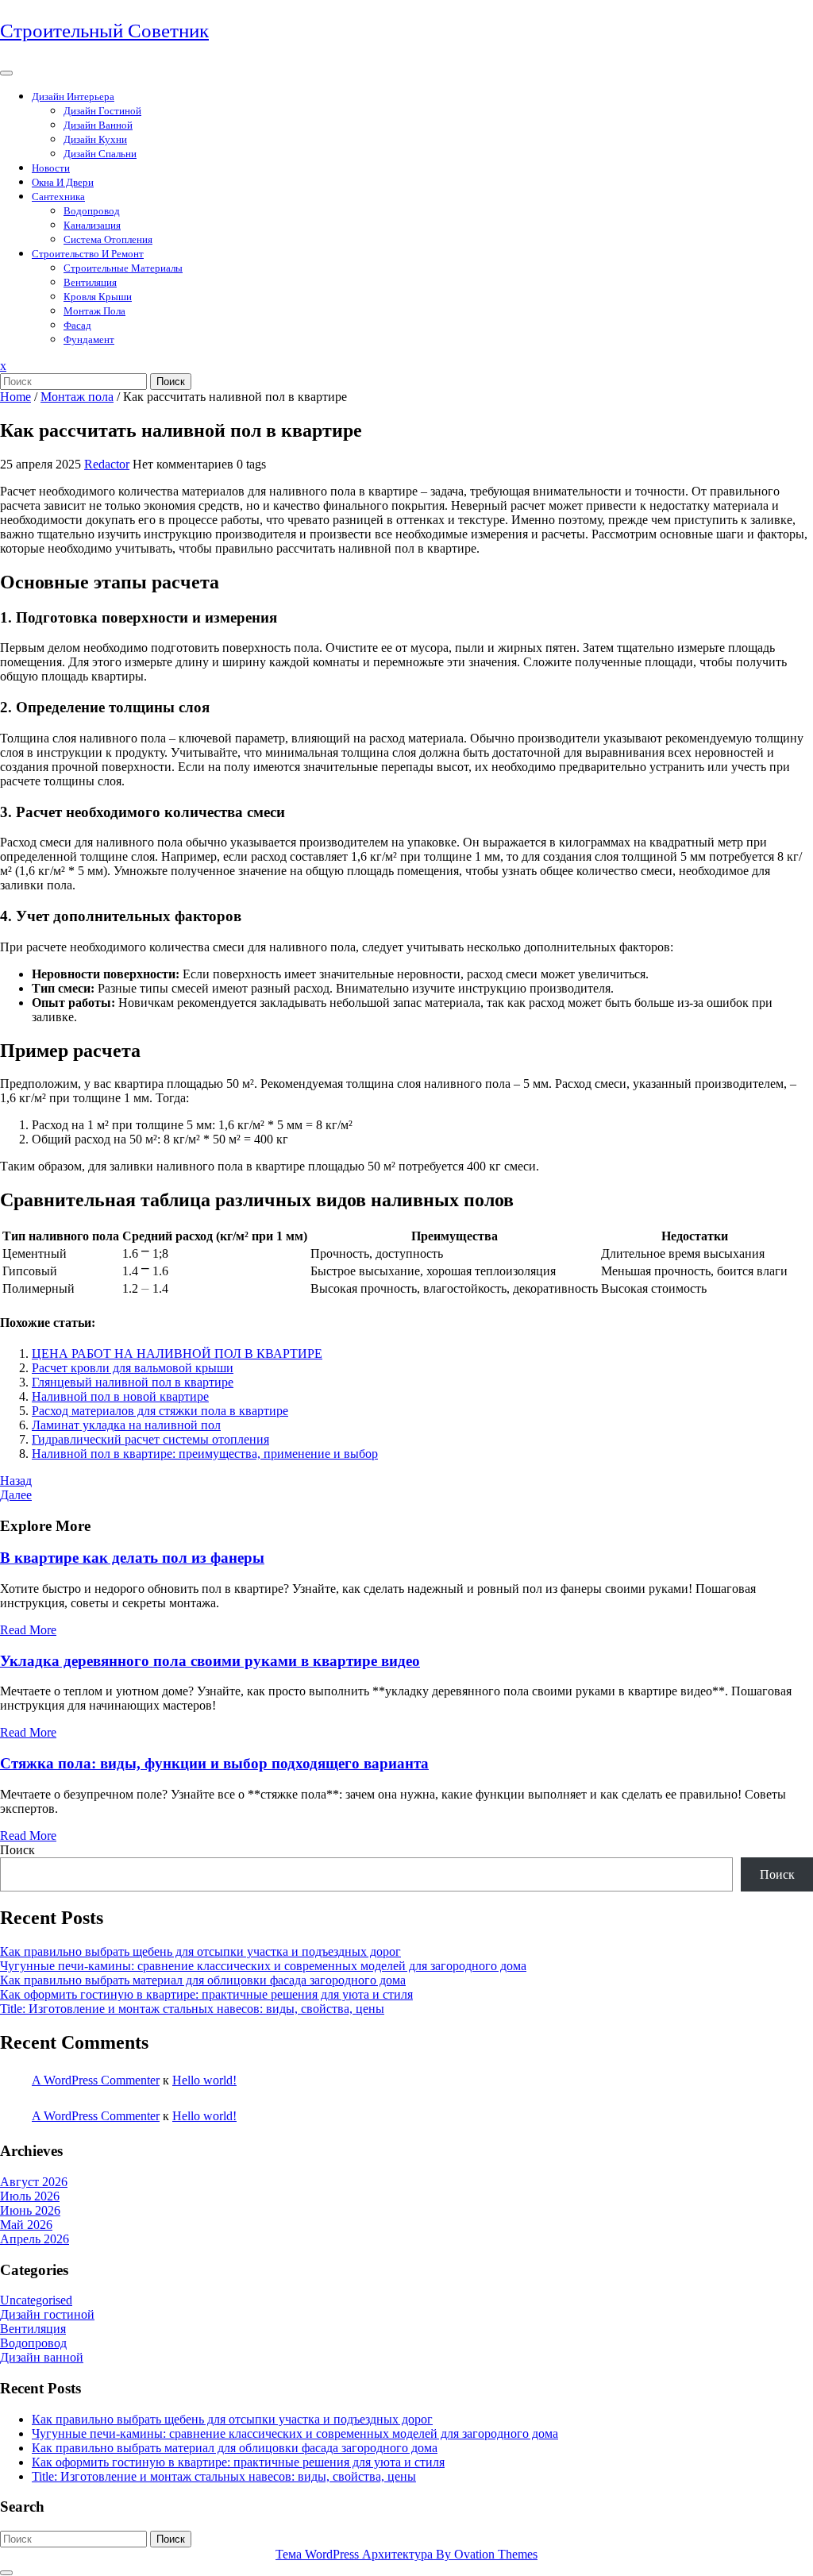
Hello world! (204, 2080)
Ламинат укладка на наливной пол (126, 1425)
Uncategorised (36, 2300)
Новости (51, 168)
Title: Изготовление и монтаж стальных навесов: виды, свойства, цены (192, 2009)
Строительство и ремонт (88, 254)
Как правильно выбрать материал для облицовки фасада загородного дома (203, 1980)
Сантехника (58, 197)
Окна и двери (63, 182)
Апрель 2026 (35, 2239)
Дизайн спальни (100, 154)
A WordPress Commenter (96, 2080)
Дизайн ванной (98, 125)
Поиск (171, 382)
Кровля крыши (98, 297)
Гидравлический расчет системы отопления (150, 1439)
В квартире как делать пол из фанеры (132, 1558)
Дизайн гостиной (102, 111)
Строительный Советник (104, 31)
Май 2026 (26, 2225)
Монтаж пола (94, 311)
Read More (28, 1630)
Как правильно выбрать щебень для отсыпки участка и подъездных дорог (200, 1951)
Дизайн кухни (95, 139)
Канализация (92, 225)
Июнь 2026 (30, 2210)
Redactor (107, 464)
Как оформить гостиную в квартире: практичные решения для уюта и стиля (206, 1994)
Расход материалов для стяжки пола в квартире (160, 1411)
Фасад (77, 325)
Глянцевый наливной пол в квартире (133, 1382)
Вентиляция (90, 282)
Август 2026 (34, 2182)
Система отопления (108, 239)
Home (15, 397)
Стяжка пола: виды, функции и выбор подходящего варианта (214, 1763)
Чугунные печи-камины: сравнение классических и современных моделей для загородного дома (263, 1966)
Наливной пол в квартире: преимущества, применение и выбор (205, 1454)
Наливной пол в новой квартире (120, 1396)
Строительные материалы (123, 268)
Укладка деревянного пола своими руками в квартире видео (210, 1661)
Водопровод (92, 211)
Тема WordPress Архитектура (406, 2554)
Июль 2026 (30, 2196)
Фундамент (89, 339)
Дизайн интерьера (73, 96)
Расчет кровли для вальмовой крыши (133, 1368)
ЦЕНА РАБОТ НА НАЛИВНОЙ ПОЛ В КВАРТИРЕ (177, 1354)
